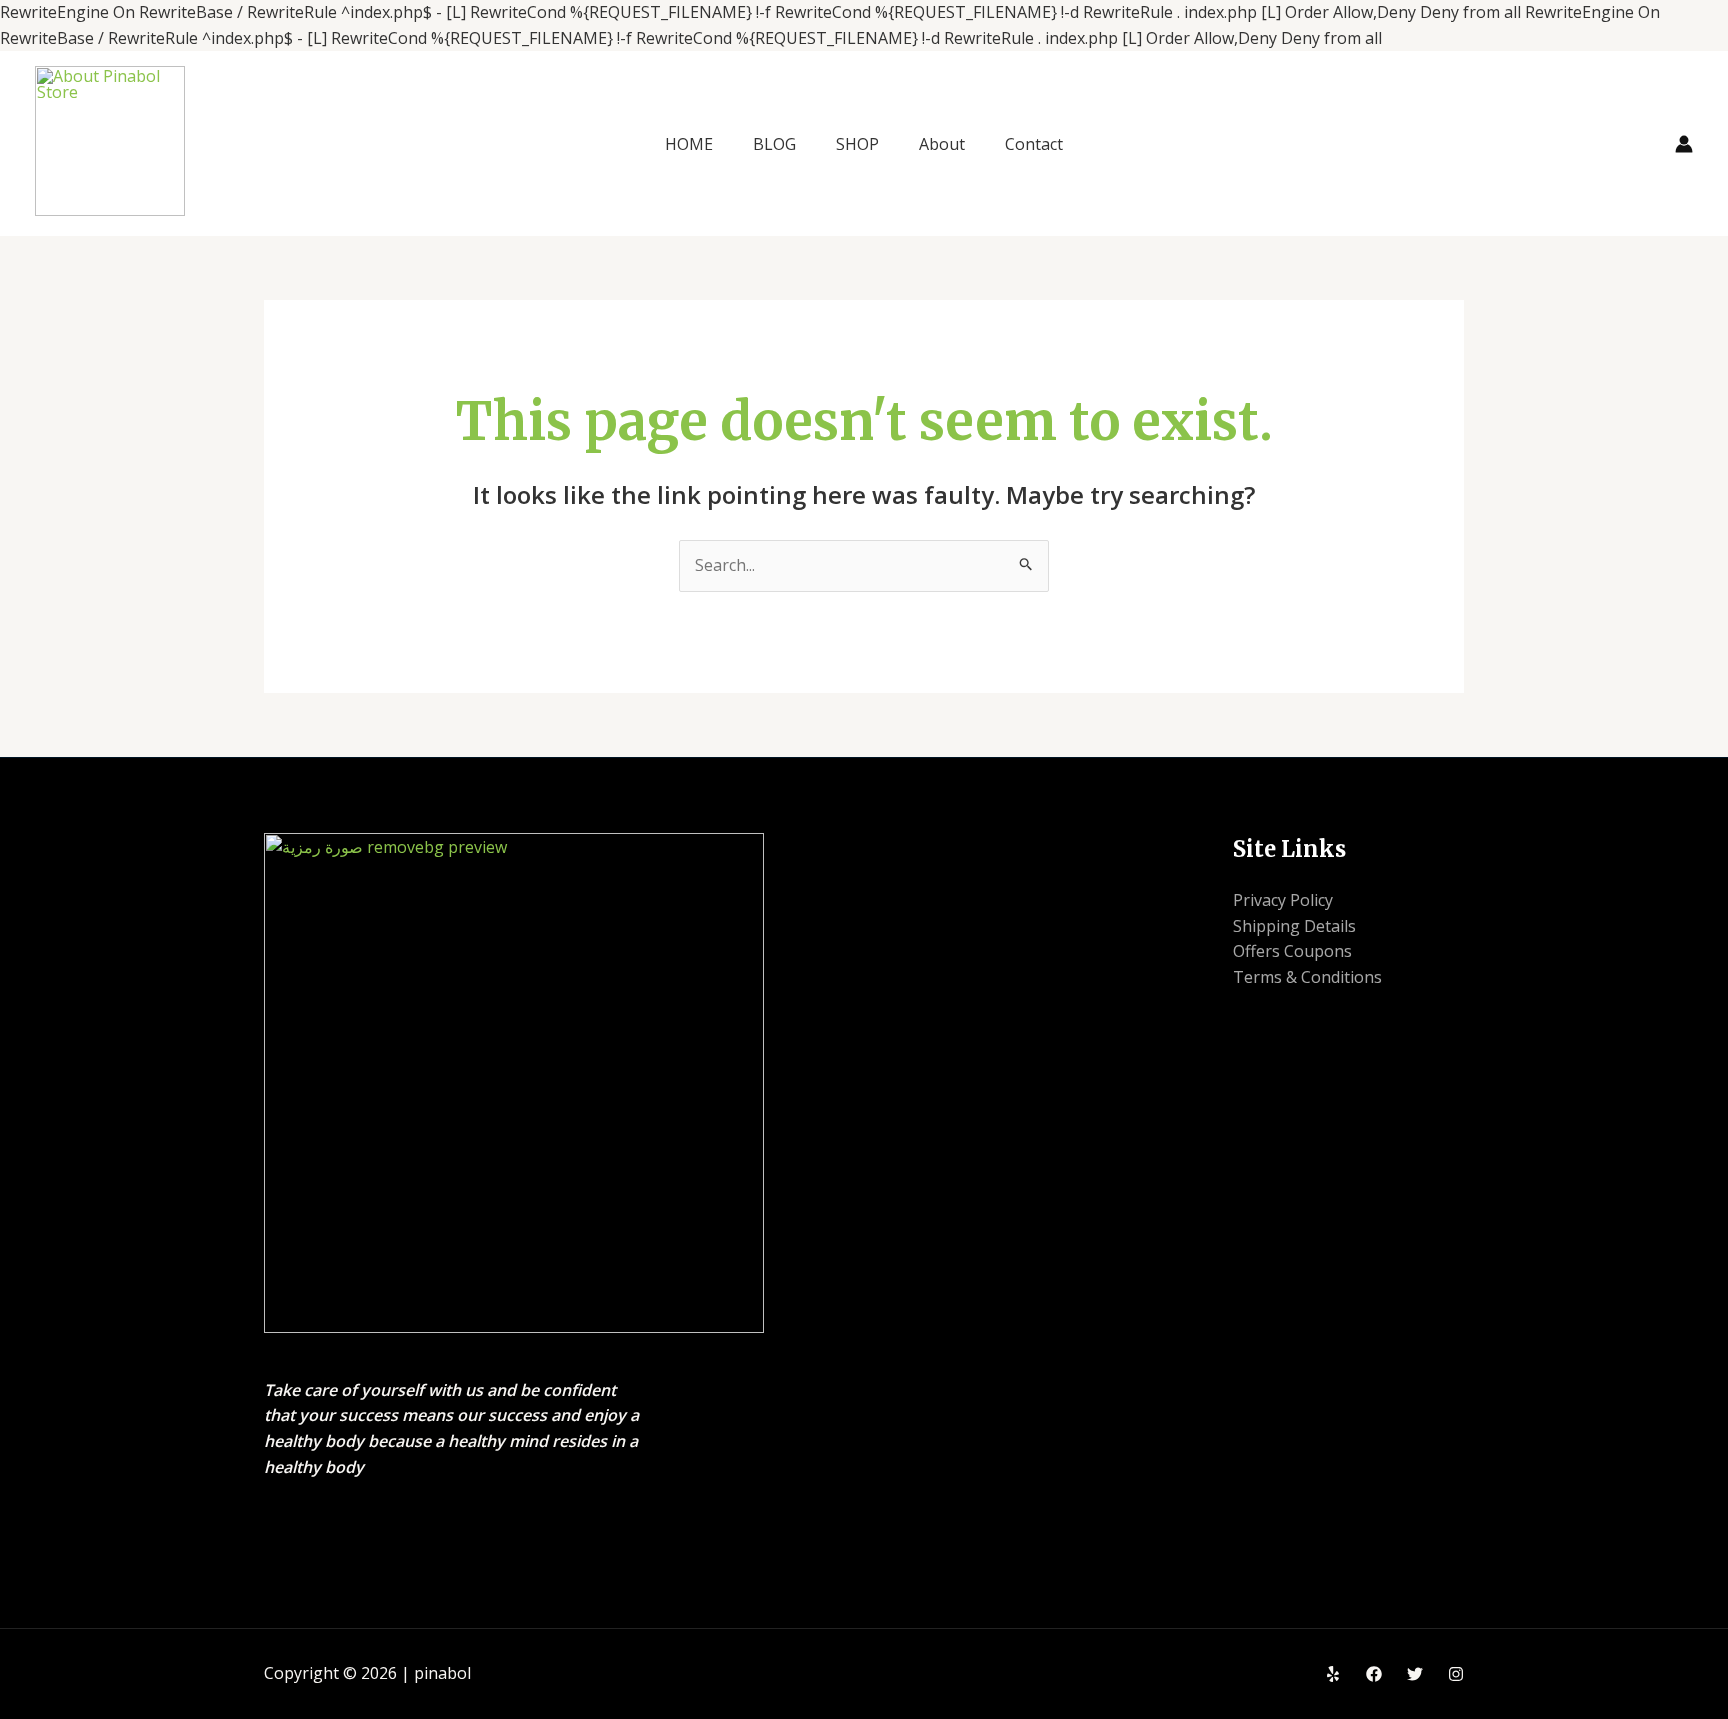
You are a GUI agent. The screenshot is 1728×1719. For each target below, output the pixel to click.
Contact (1034, 144)
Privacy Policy (1283, 900)
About (942, 144)
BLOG (774, 144)
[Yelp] (1333, 1674)
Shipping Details (1294, 926)
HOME (689, 144)
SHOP (857, 144)
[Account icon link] (1684, 144)
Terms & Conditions (1307, 977)
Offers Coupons (1292, 951)
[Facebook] (1374, 1674)
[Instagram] (1456, 1674)
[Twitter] (1415, 1674)
